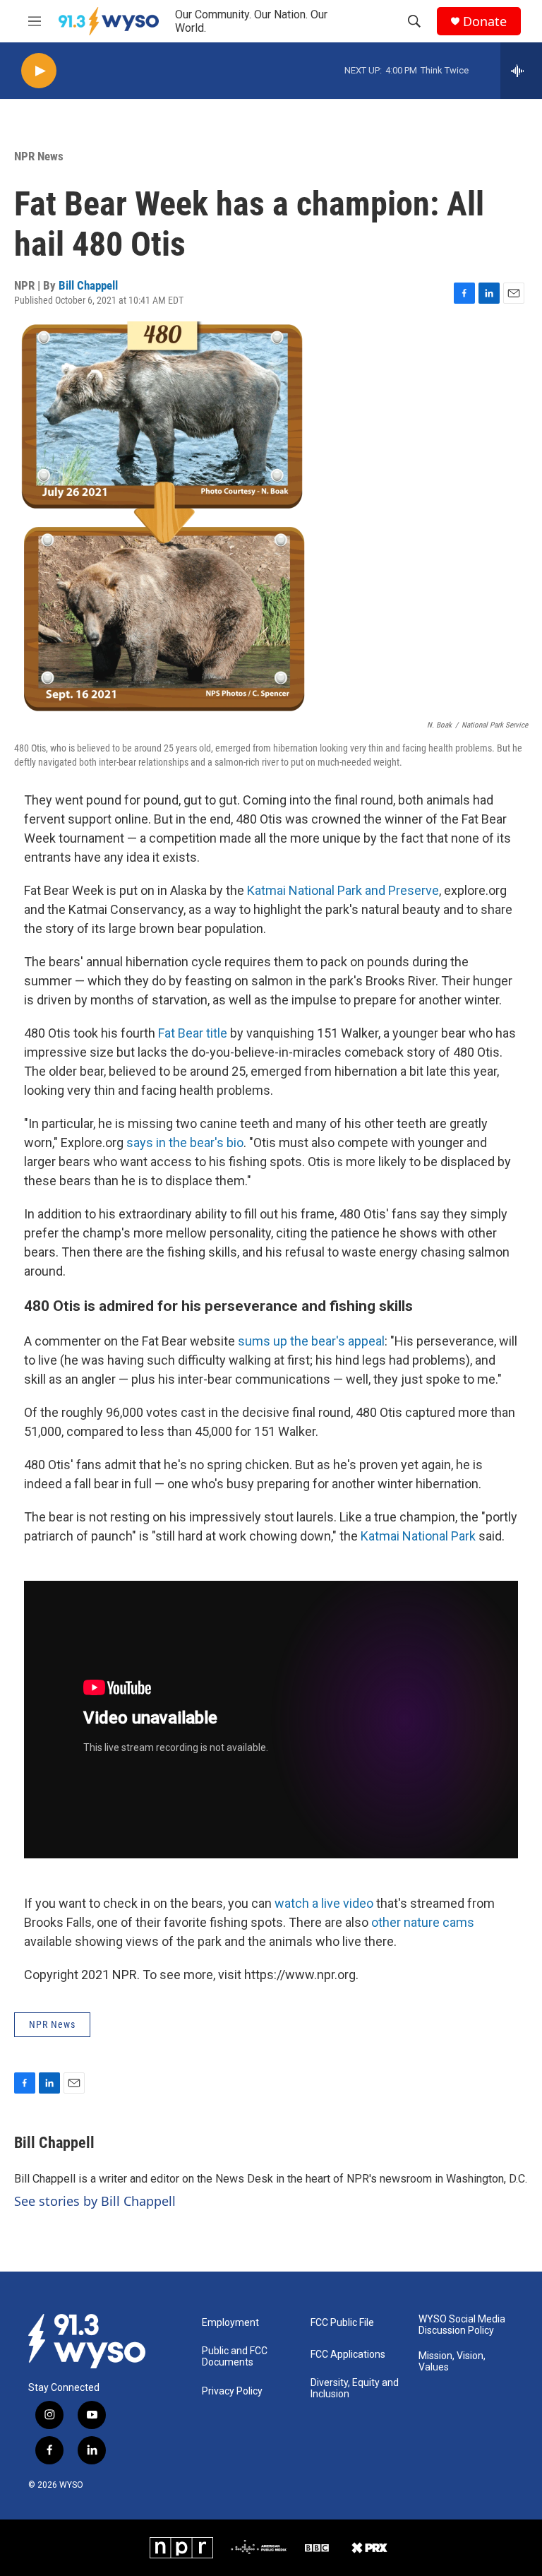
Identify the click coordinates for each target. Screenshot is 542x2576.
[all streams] (521, 71)
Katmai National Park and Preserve (343, 890)
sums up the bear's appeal (311, 1341)
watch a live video (324, 1903)
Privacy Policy (232, 2391)
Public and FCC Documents (235, 2357)
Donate (485, 22)
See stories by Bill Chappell (95, 2201)
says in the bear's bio (185, 1142)
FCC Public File (342, 2323)
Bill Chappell (88, 285)
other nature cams (423, 1922)
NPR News (39, 156)
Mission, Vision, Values (452, 2362)
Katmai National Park (418, 1536)
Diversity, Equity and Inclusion (355, 2388)
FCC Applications (348, 2355)
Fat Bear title (193, 1033)
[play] (39, 71)
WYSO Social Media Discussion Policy (462, 2325)
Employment (230, 2323)
